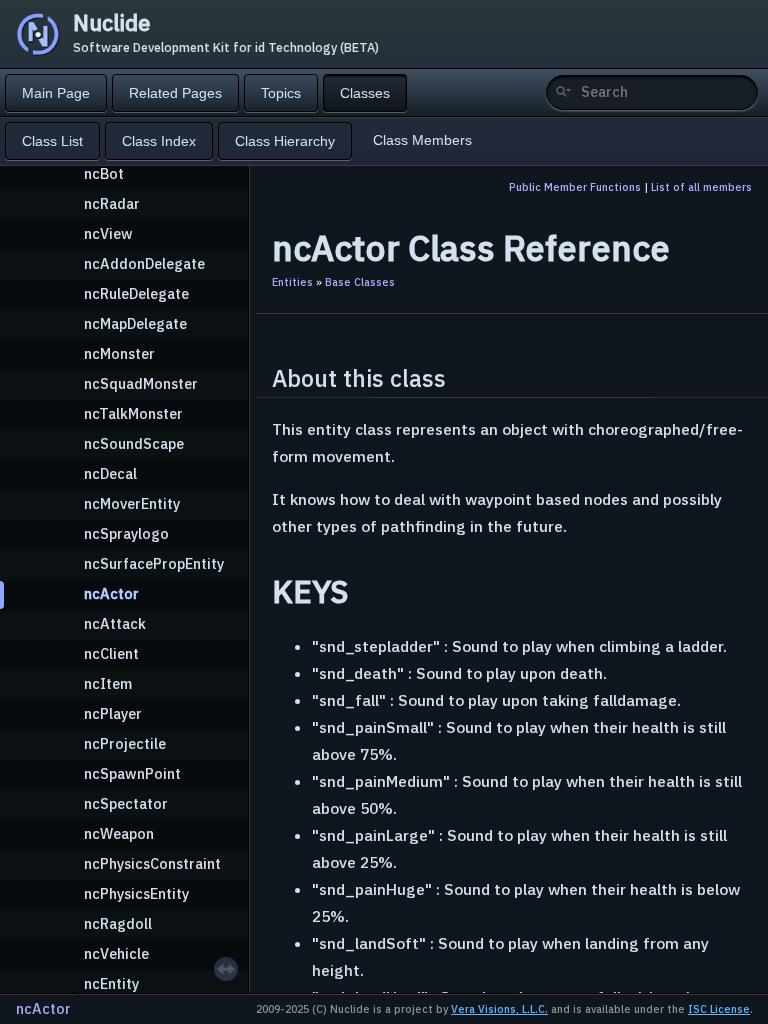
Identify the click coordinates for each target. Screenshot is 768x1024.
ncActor (111, 593)
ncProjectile (125, 743)
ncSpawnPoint (132, 773)
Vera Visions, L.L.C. (499, 1009)
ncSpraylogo (126, 533)
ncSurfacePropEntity (154, 563)
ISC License (719, 1009)
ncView (108, 233)
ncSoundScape (134, 443)
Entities (292, 282)
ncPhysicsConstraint (152, 863)
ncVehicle (116, 953)
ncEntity (111, 983)
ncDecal (110, 473)
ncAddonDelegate (144, 263)
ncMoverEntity (132, 503)
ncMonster (119, 353)
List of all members (701, 187)
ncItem (108, 683)
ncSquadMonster (141, 383)
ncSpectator (126, 803)
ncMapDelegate (135, 323)
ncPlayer (113, 713)
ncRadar (112, 203)
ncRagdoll (118, 923)
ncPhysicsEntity (136, 893)
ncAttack (115, 623)
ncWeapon (119, 833)
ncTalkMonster (133, 413)
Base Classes (360, 282)
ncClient (111, 653)
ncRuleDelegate (136, 293)
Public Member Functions (575, 187)
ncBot (104, 173)
